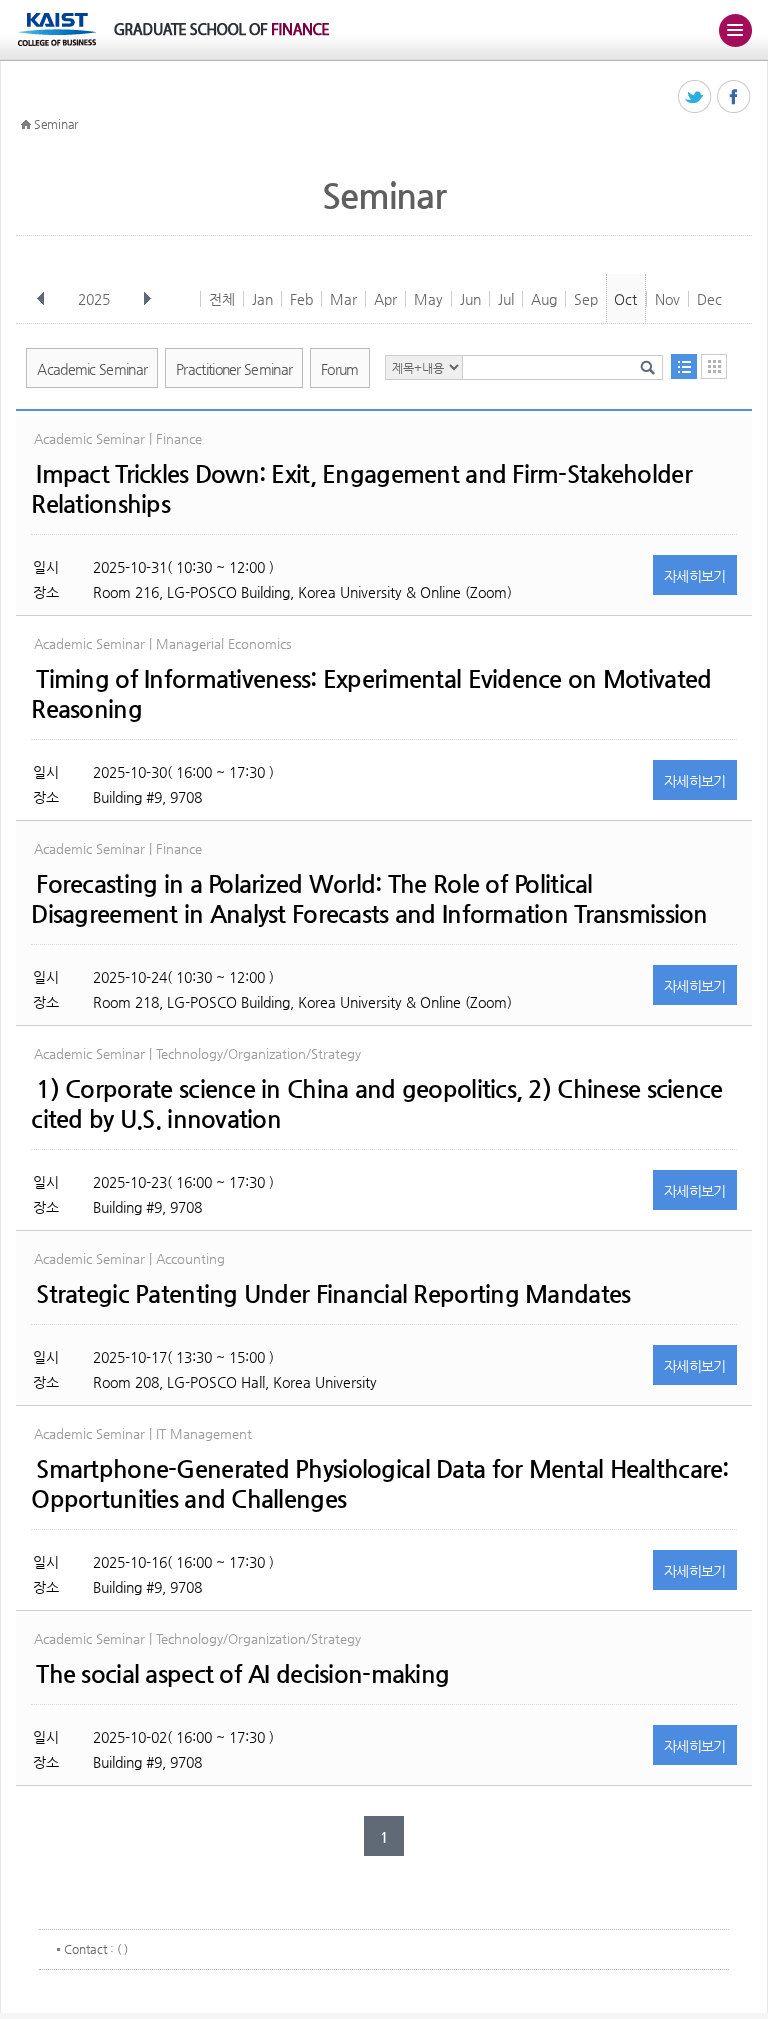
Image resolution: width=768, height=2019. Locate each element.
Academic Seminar (92, 369)
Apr (385, 299)
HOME (26, 125)
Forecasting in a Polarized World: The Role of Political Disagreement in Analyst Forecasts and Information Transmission (369, 899)
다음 (147, 299)
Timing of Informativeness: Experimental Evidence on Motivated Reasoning (371, 694)
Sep (586, 299)
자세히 (695, 576)
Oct (625, 299)
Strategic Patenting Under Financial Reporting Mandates (333, 1294)
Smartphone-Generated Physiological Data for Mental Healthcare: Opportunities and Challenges (379, 1484)
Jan (262, 299)
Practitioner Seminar (234, 369)
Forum (340, 369)
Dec (709, 299)
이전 (41, 299)
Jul (506, 299)
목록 (684, 366)
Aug (544, 299)
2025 (94, 299)
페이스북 (734, 97)
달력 (714, 366)
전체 (222, 299)
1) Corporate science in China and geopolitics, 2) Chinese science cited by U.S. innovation (376, 1104)
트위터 (695, 97)
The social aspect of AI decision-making (242, 1674)
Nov (667, 299)
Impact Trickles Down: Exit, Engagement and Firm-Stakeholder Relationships (361, 489)
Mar (343, 299)
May (428, 299)
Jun (470, 299)
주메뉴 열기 (735, 30)
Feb (301, 299)
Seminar (56, 124)
